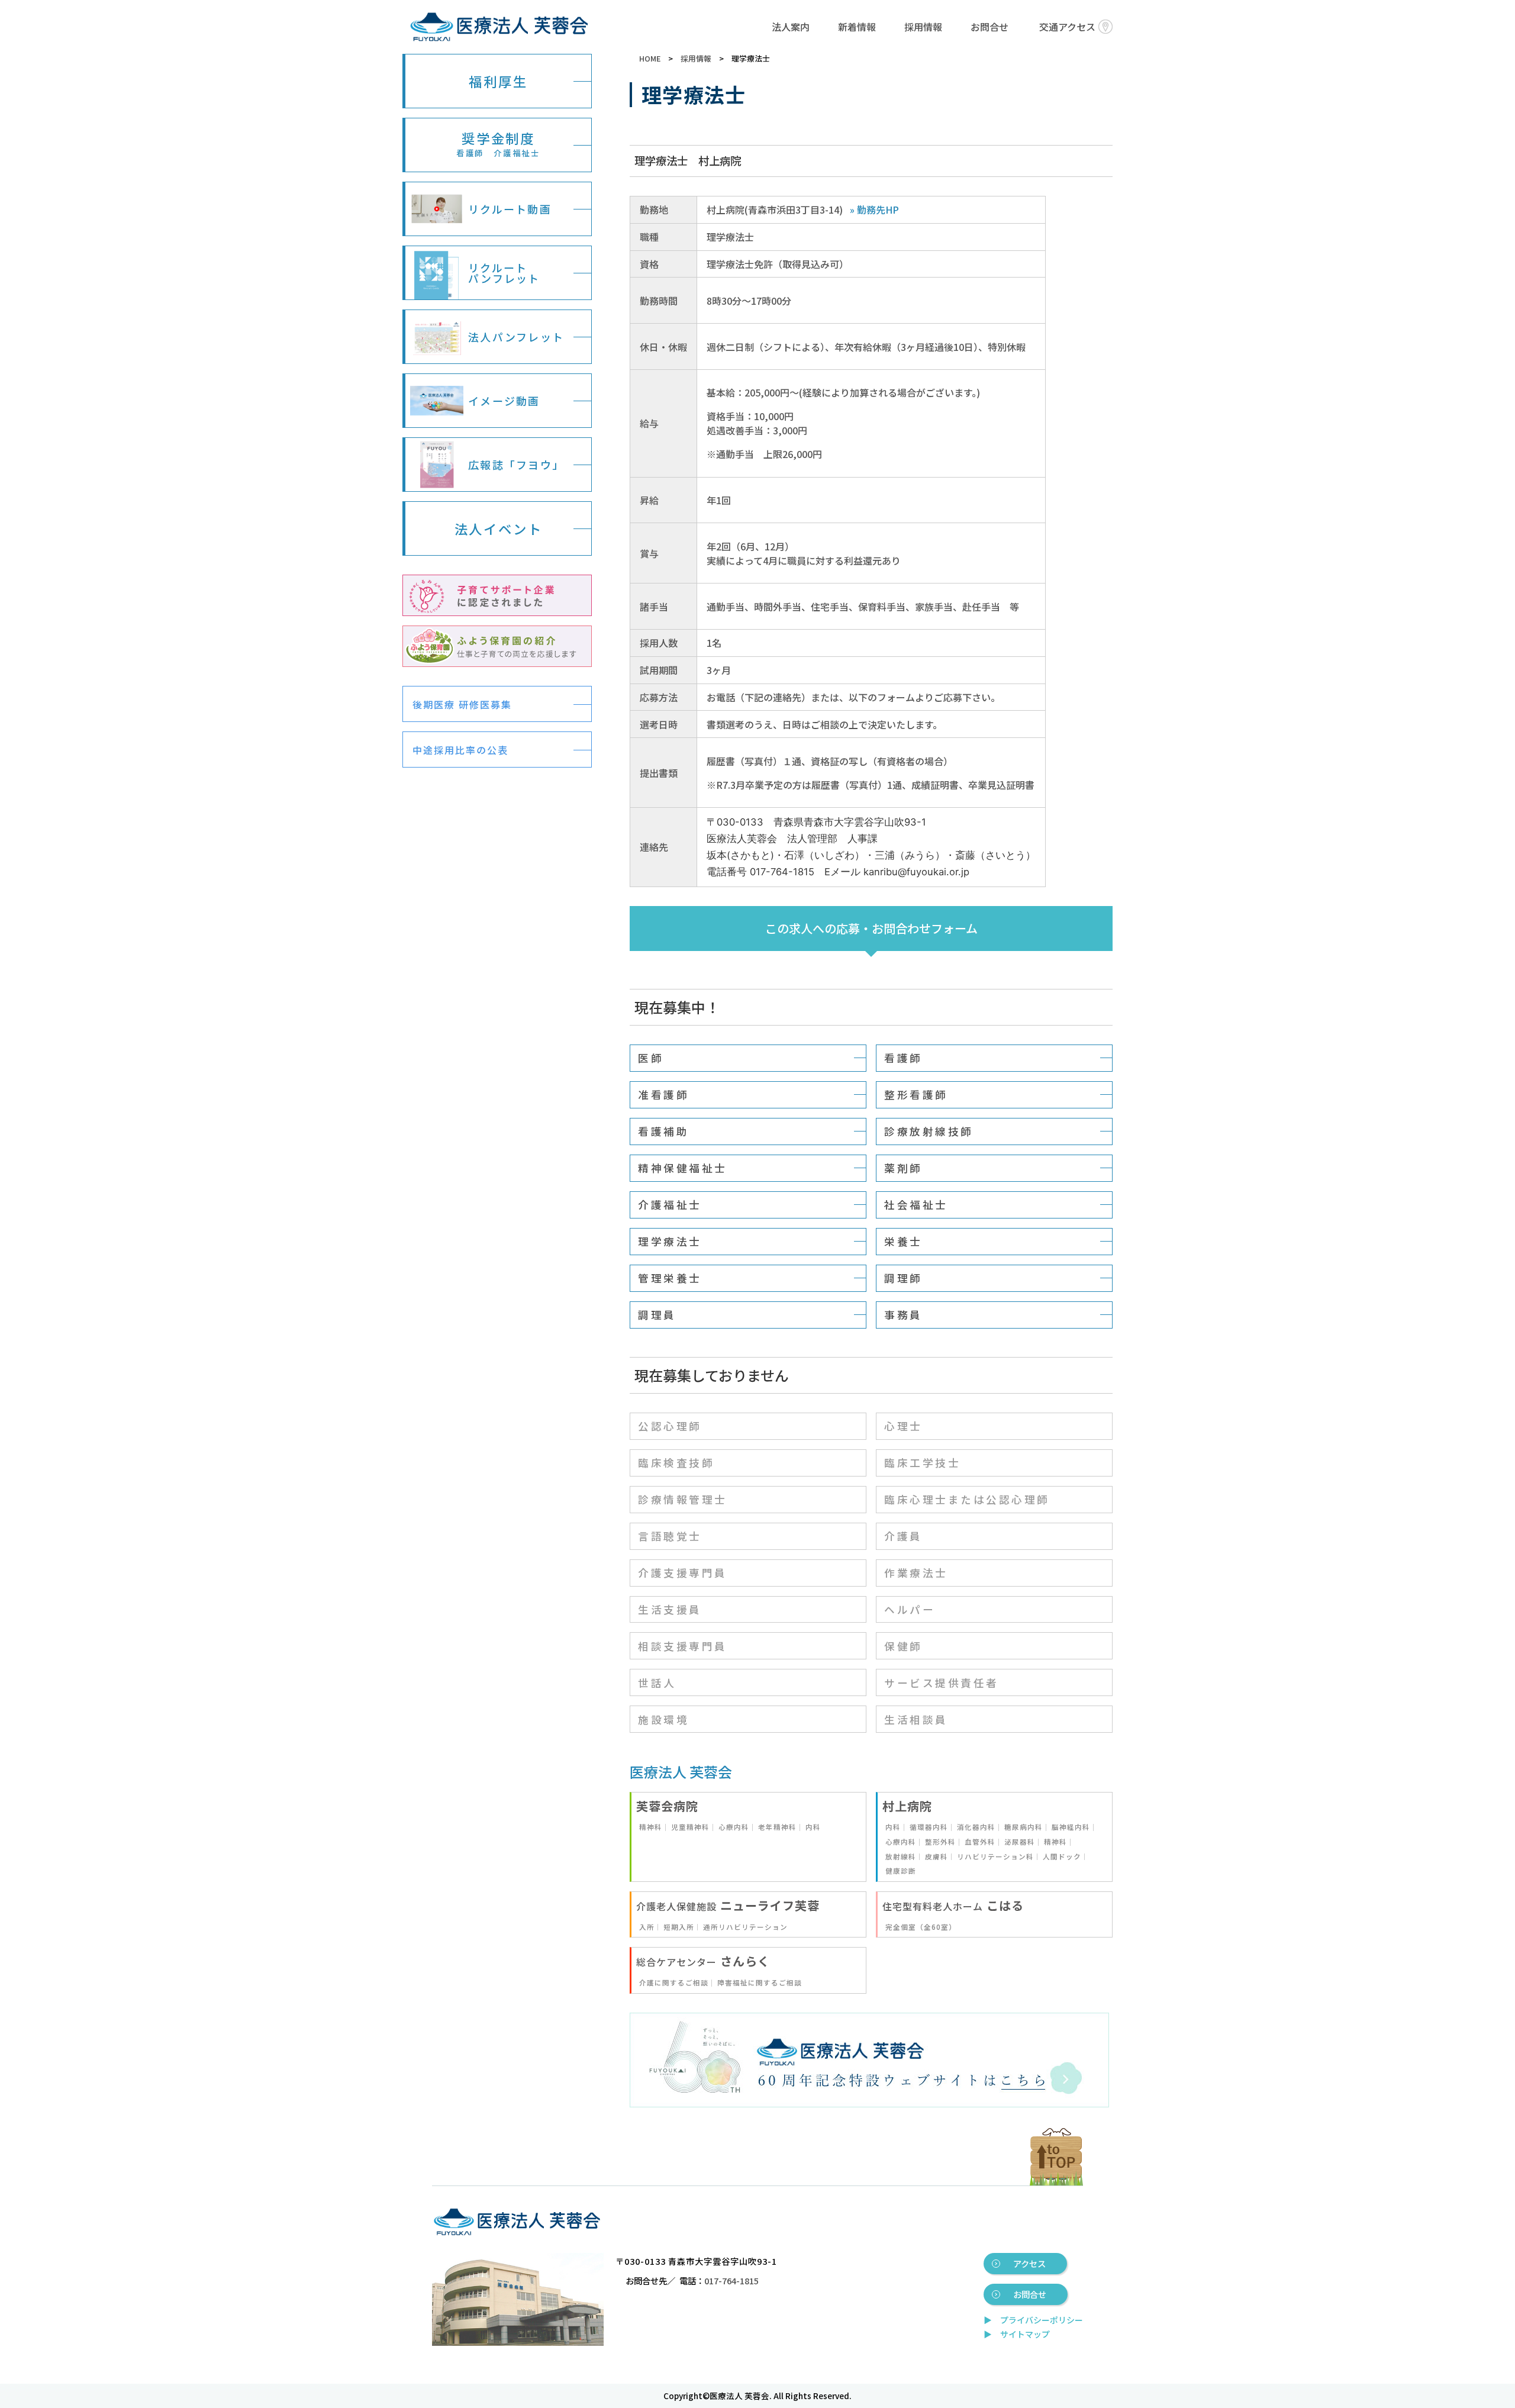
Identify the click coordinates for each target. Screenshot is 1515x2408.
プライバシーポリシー (1042, 2320)
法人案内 (791, 27)
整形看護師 (916, 1095)
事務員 (903, 1315)
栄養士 (903, 1241)
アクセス (1029, 2263)
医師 (651, 1058)
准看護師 (663, 1095)
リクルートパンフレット (504, 273)
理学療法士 (670, 1241)
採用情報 (923, 27)
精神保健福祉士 (683, 1168)
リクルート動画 (510, 209)
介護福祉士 (670, 1205)
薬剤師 (903, 1168)
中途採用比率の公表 (460, 750)
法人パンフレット (516, 337)
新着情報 (857, 27)
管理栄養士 (670, 1278)
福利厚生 (498, 81)
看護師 (903, 1058)
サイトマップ (1025, 2334)
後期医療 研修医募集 (462, 704)
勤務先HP (878, 209)
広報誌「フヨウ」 (516, 465)
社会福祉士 (916, 1205)
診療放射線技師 (929, 1131)
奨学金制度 (498, 144)
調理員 (657, 1315)
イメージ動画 (504, 401)
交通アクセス (1067, 27)
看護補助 (663, 1131)
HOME (650, 58)
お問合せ (989, 27)
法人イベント (499, 528)
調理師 (903, 1278)
